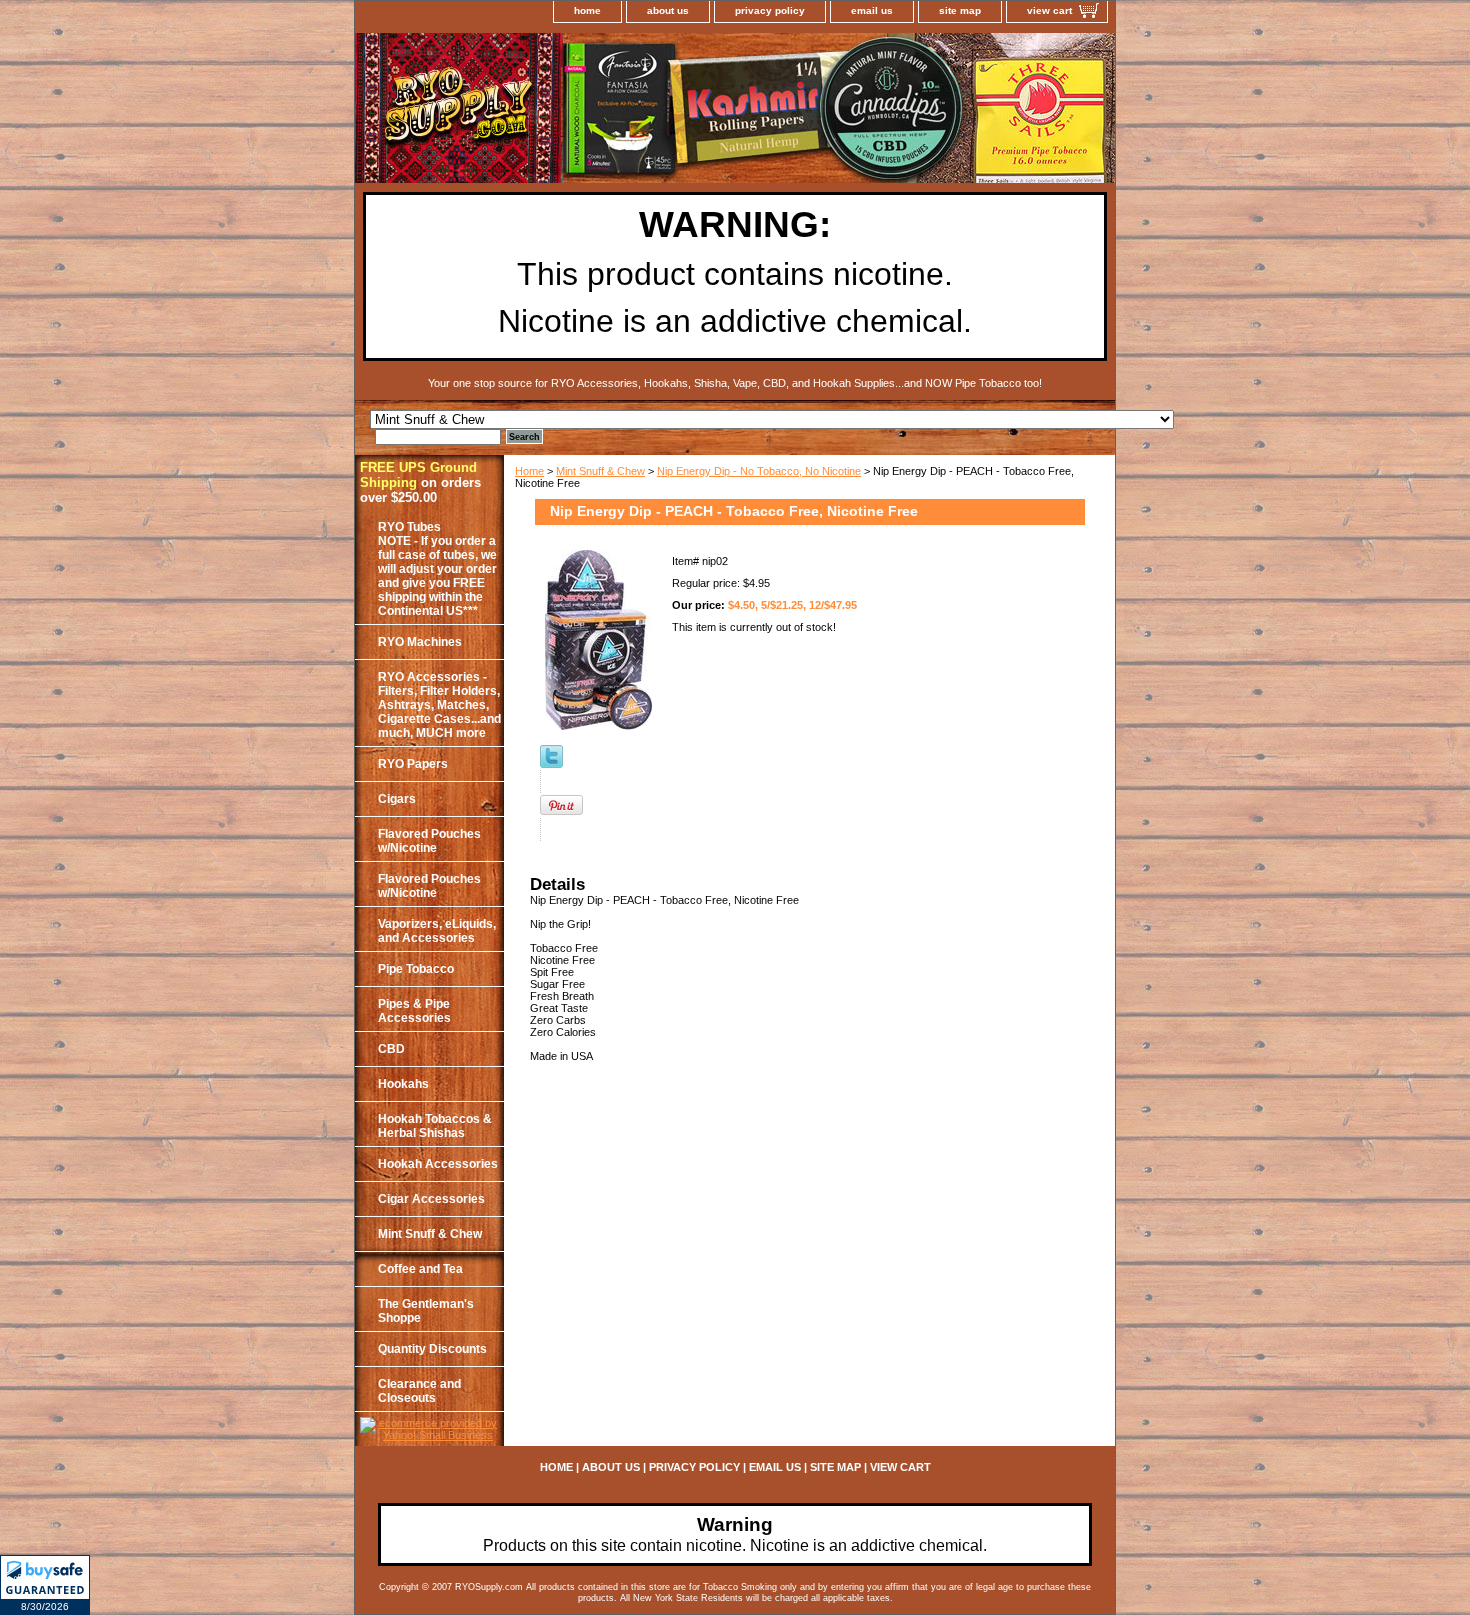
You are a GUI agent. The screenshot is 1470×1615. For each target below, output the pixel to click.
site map (960, 10)
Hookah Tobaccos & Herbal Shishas (435, 1126)
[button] (45, 1585)
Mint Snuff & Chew (600, 471)
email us (872, 10)
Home (529, 471)
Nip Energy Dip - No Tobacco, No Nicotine (759, 471)
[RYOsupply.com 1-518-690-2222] (605, 111)
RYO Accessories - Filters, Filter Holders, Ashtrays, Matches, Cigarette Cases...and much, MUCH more (439, 705)
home (587, 10)
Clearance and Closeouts (419, 1391)
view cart (1049, 10)
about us (668, 10)
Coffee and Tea (420, 1269)
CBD (391, 1049)
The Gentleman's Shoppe (426, 1311)
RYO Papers (413, 764)
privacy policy (770, 10)
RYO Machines (420, 642)
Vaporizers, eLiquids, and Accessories (437, 931)
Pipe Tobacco (416, 969)
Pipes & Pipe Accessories (414, 1011)
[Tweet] (551, 764)
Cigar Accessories (431, 1199)
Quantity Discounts (432, 1349)
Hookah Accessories (438, 1164)
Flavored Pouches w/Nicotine (429, 841)
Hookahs (403, 1084)
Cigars (397, 799)
